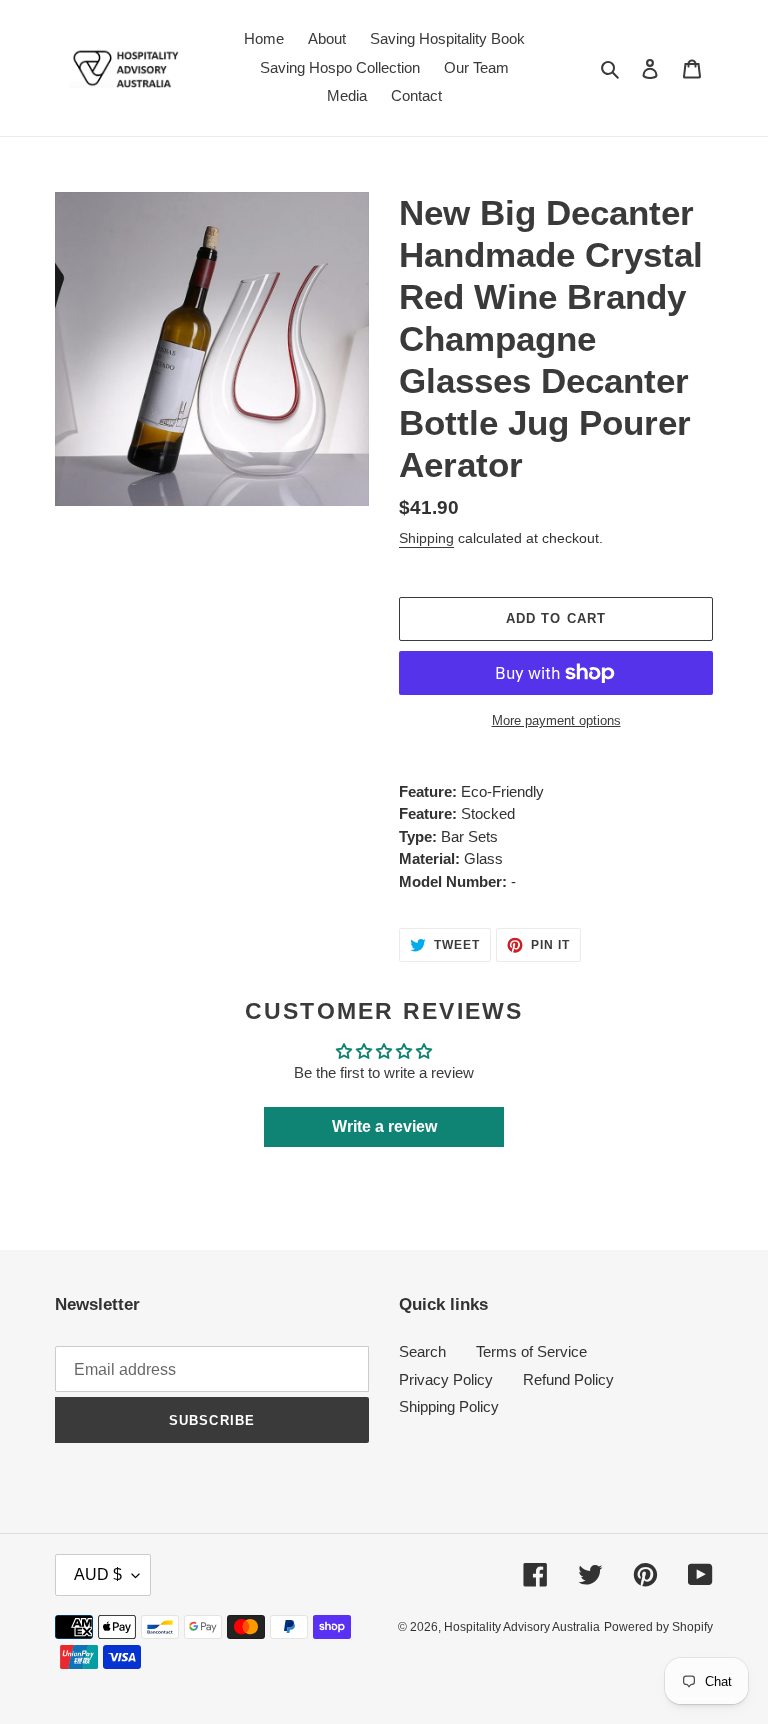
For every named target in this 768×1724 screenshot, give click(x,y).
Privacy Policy (446, 1379)
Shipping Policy (449, 1406)
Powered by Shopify (658, 1627)
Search (422, 1351)
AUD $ (98, 1574)
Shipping (426, 538)
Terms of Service (531, 1351)
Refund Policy (568, 1379)
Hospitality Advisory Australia (522, 1627)
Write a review (384, 1126)
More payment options (556, 720)
